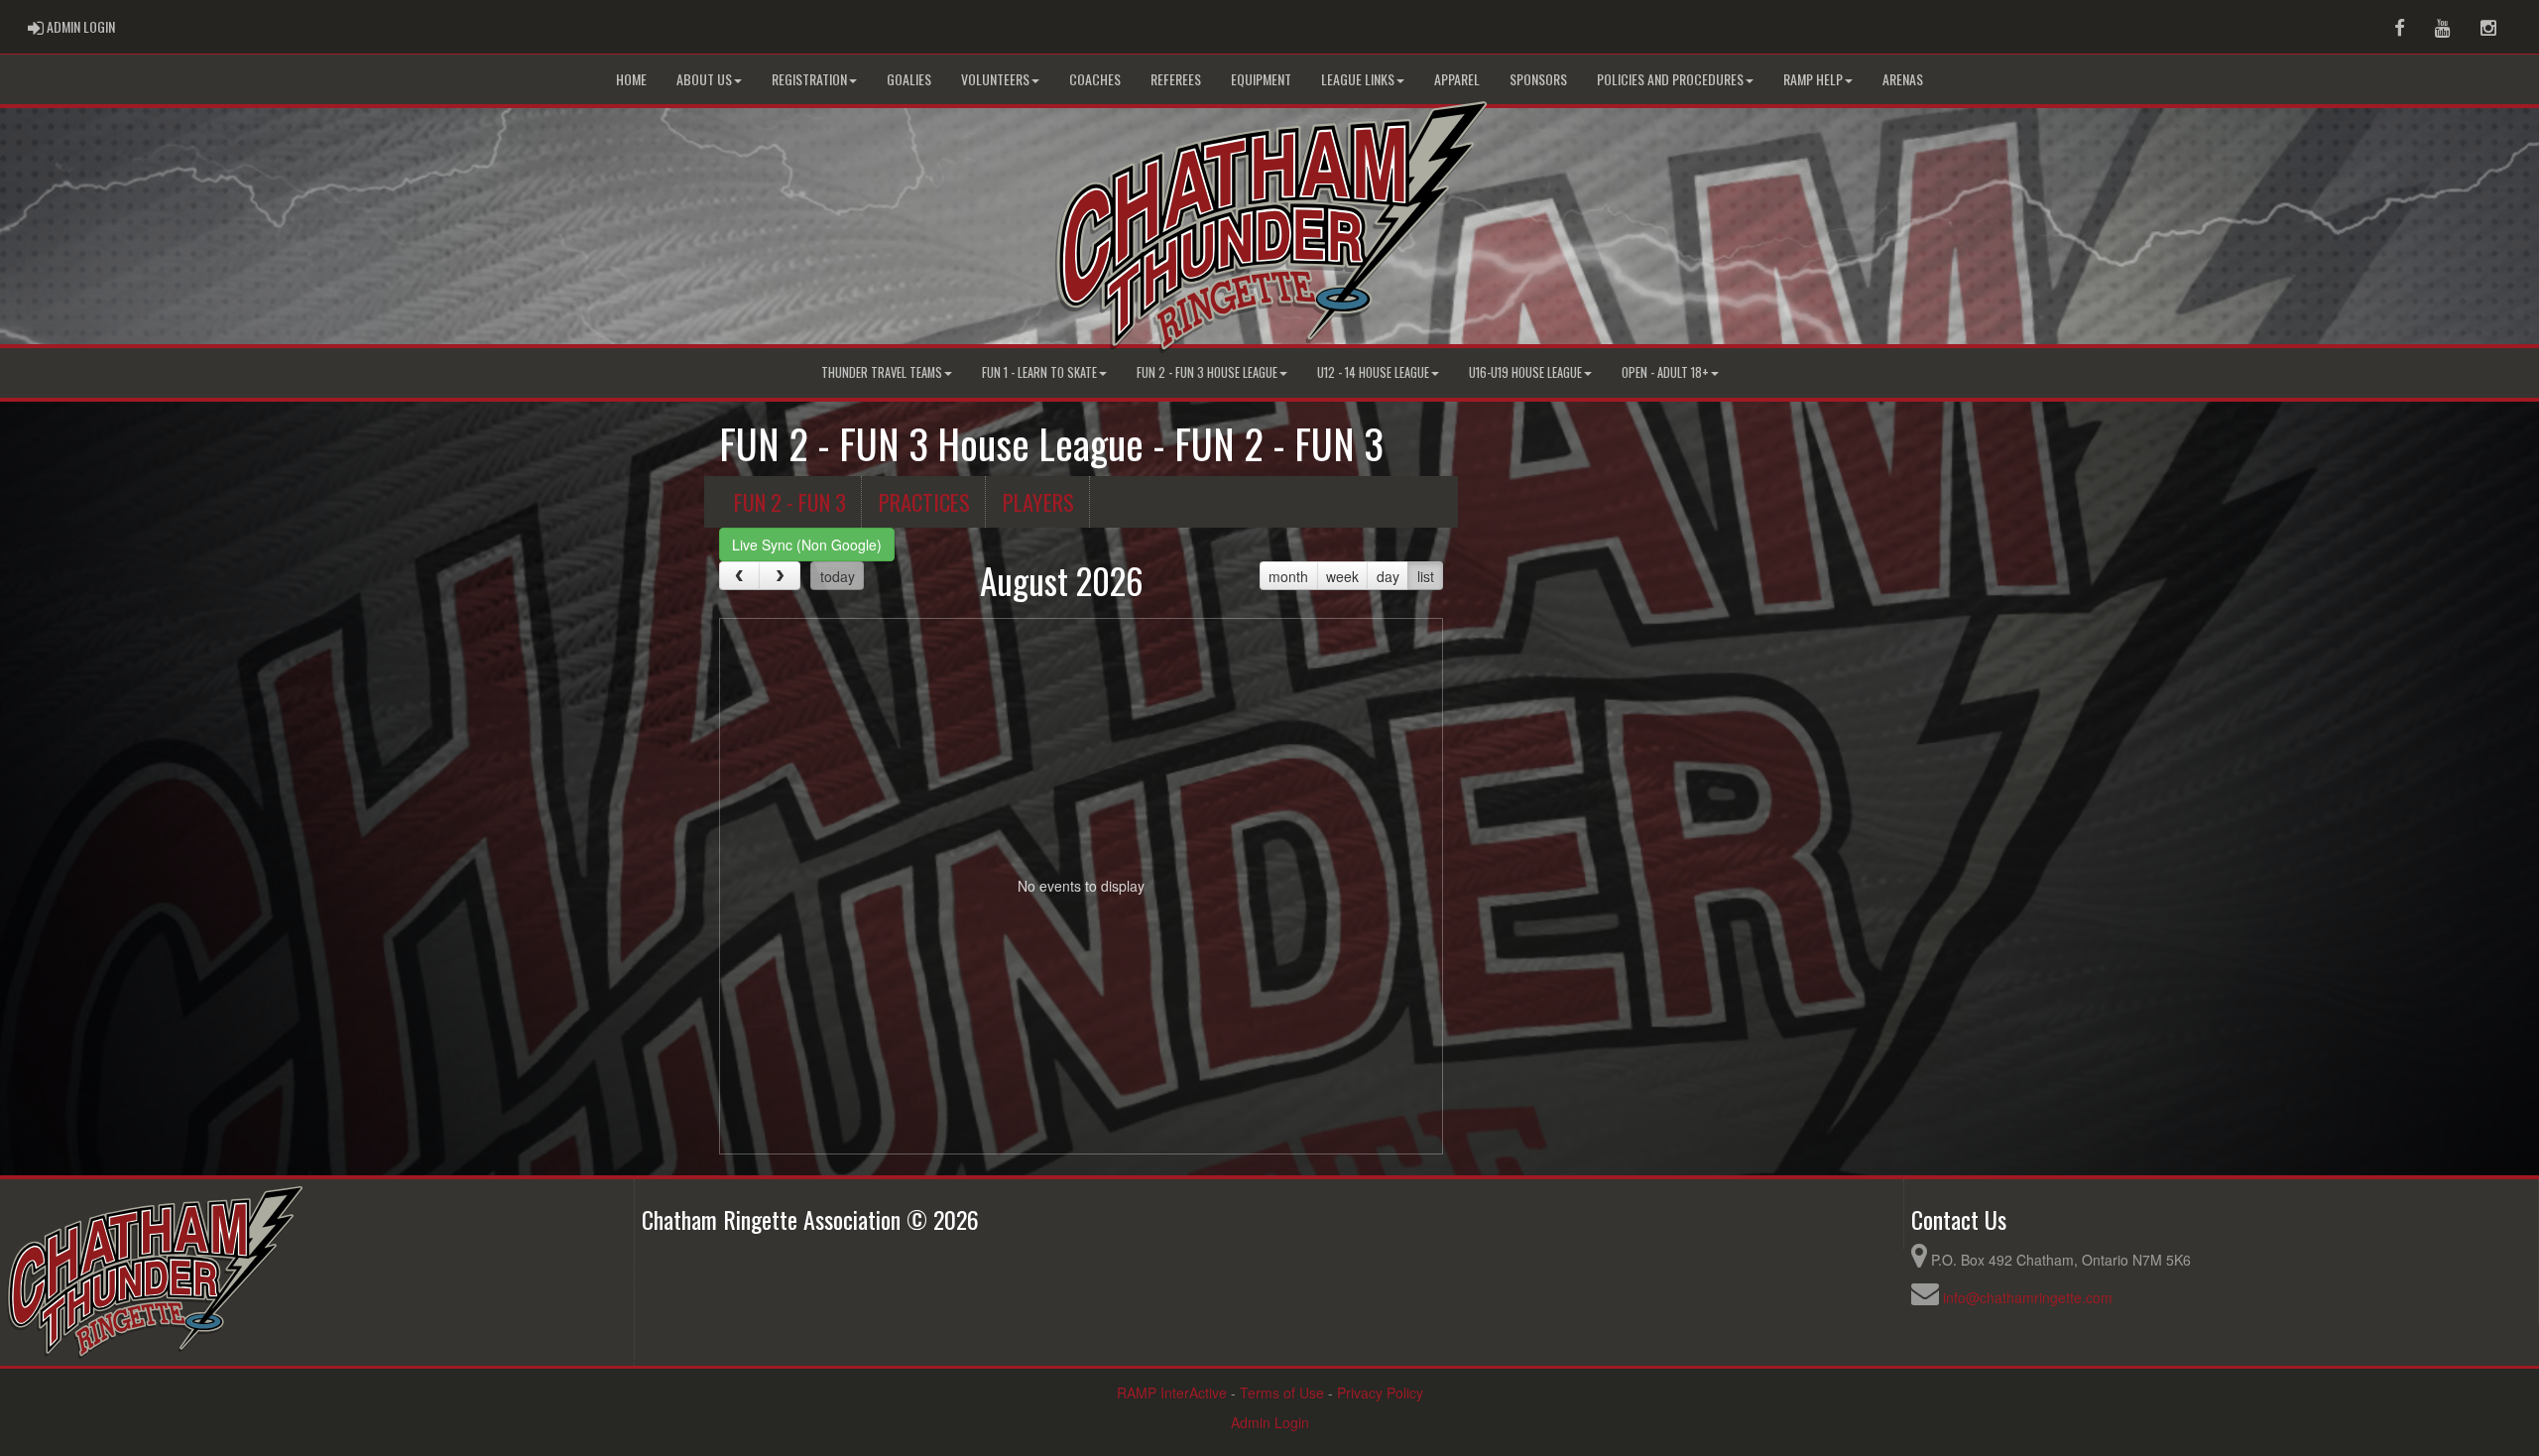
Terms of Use (1282, 1393)
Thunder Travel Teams (882, 372)
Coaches (1095, 79)
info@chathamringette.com (2028, 1297)
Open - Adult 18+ (1665, 372)
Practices (924, 501)
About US (704, 79)
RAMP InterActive (1172, 1393)
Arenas (1903, 79)
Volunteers (995, 79)
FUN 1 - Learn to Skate (1039, 372)
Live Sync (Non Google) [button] (807, 545)
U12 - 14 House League (1373, 372)
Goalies (909, 79)
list (1426, 576)
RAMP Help (1813, 79)
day (1388, 576)
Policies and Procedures (1670, 79)
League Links (1358, 79)
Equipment (1261, 79)
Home (631, 79)
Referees (1176, 79)
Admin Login (1270, 1422)
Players (1038, 501)
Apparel (1457, 79)
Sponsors (1538, 79)
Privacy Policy (1380, 1393)
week (1342, 576)
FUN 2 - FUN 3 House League (1207, 372)
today (838, 576)
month (1288, 576)
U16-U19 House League (1525, 372)
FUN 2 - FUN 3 (790, 501)
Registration (809, 79)
